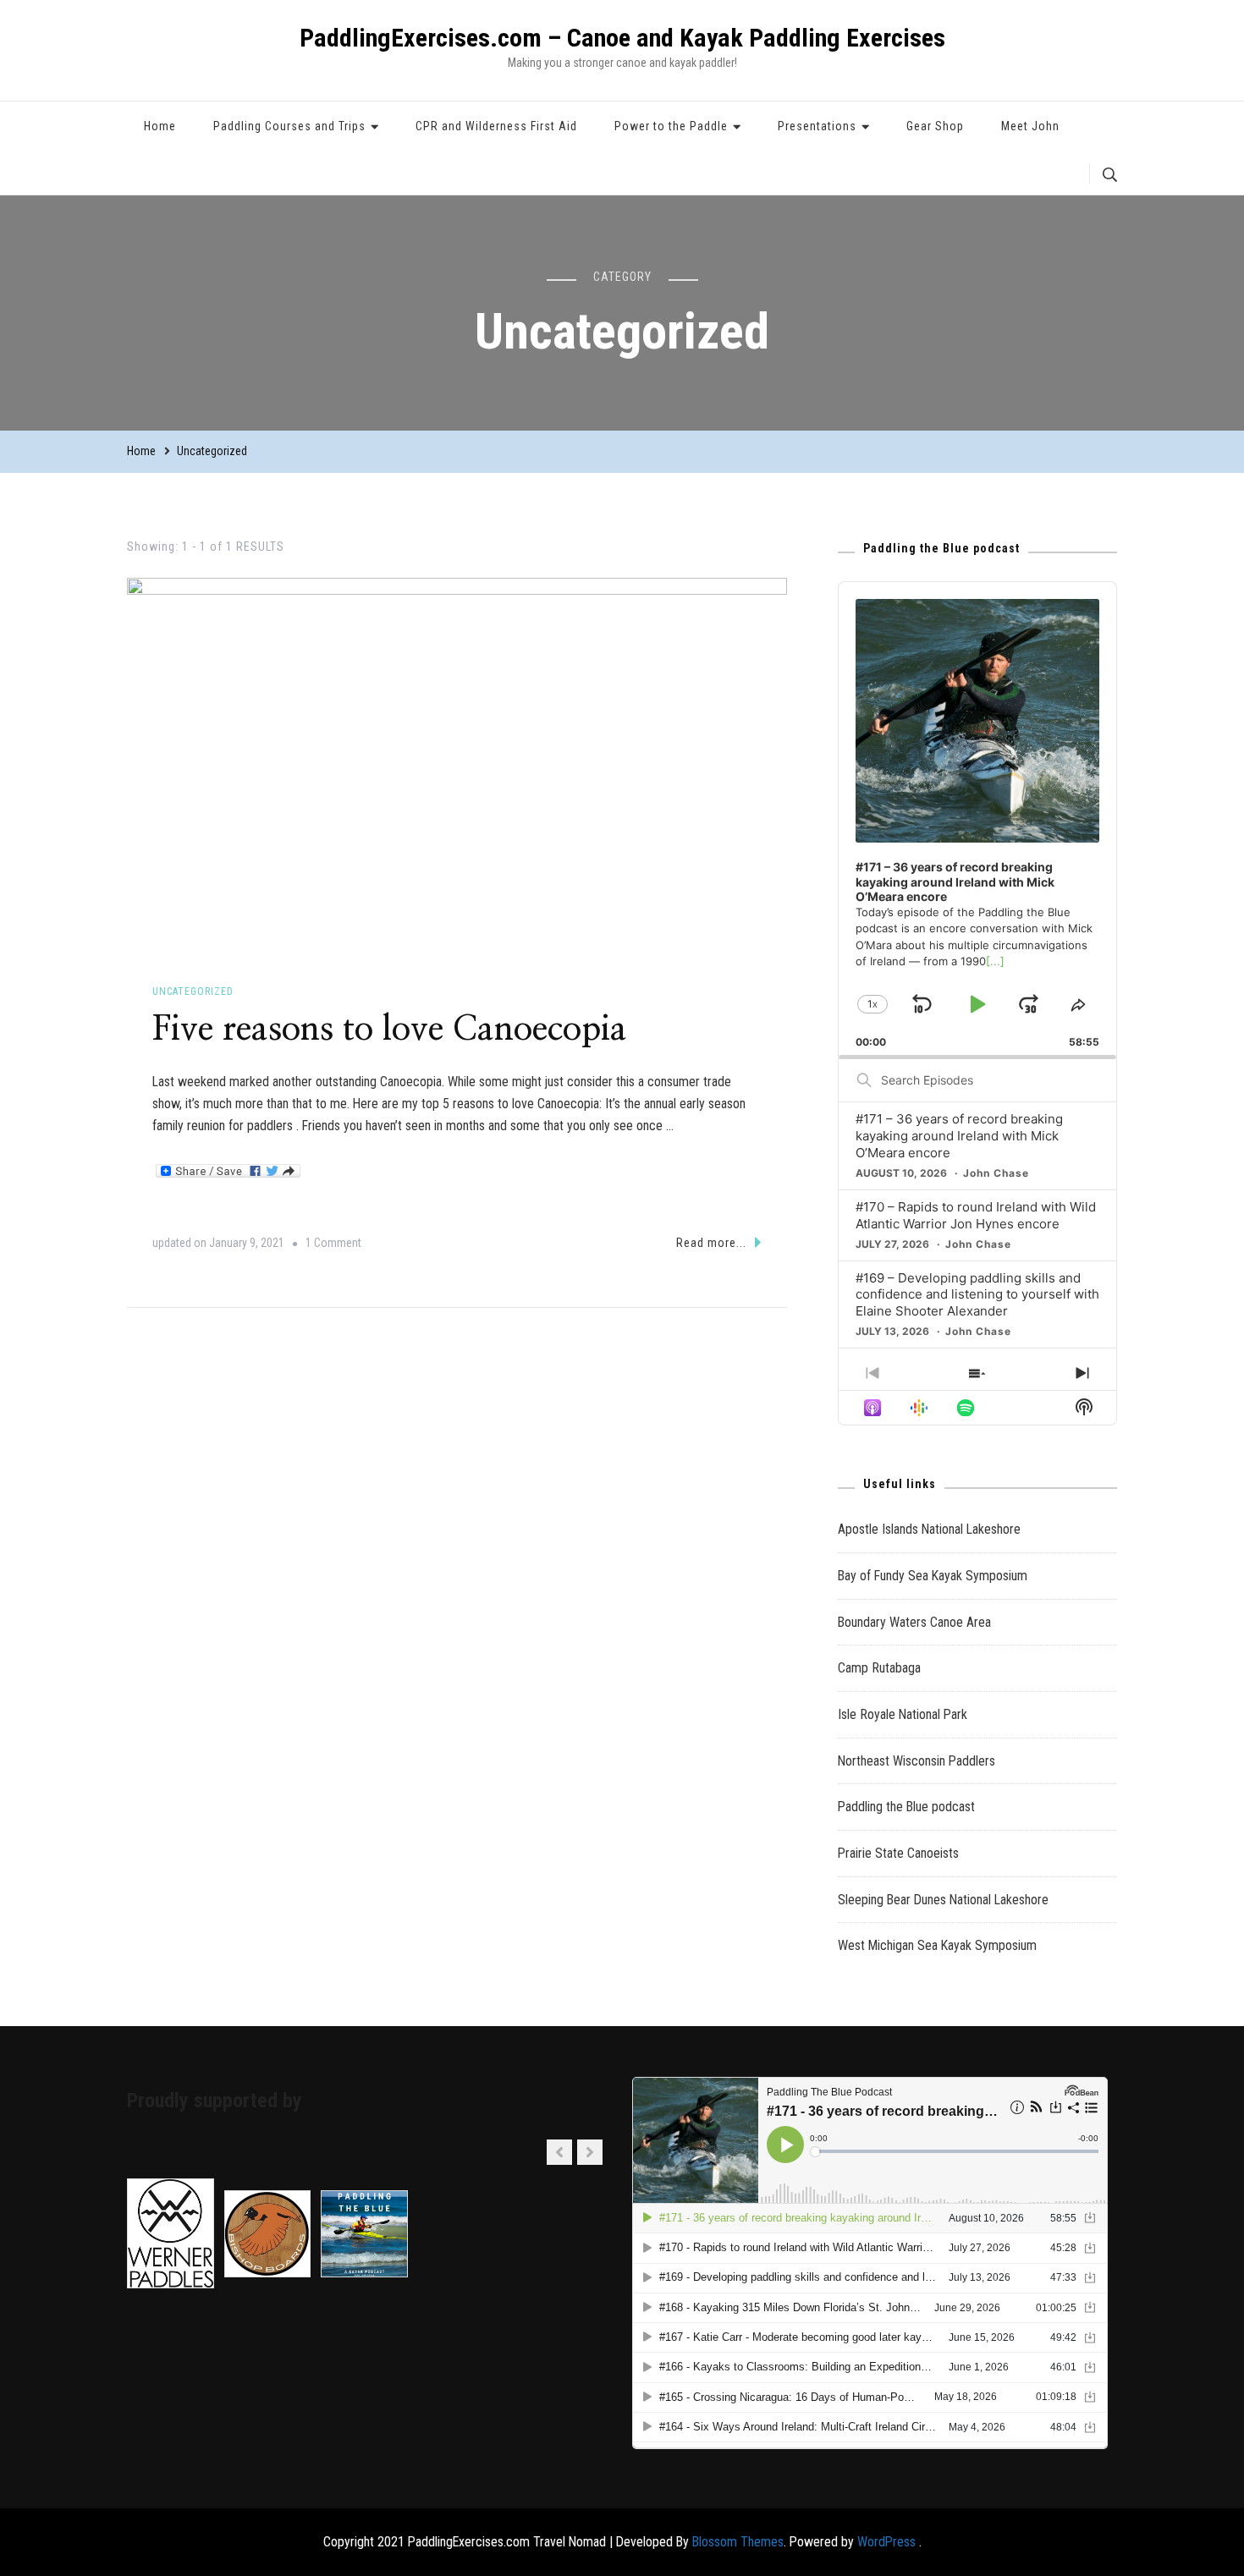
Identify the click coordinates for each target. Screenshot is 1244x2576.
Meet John (1030, 126)
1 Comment (333, 1246)
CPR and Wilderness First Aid (496, 126)
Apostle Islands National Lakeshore (929, 1529)
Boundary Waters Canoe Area (914, 1622)
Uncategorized (193, 991)
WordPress (886, 2542)
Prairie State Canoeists (898, 1853)
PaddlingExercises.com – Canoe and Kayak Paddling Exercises (622, 38)
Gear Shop (935, 126)
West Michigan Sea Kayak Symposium (937, 1945)
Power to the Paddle (671, 126)
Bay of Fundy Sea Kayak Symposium (933, 1576)
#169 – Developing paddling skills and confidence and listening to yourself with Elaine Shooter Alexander (977, 1295)
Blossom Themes (738, 2542)
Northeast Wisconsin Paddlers (916, 1761)
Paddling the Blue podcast (906, 1807)
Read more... (711, 1243)
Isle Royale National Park (903, 1714)
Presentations (817, 126)
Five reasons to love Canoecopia (390, 1030)
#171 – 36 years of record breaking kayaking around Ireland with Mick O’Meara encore (959, 1136)
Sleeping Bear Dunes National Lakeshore (943, 1900)
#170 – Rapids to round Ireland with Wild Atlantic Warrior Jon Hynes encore (976, 1215)
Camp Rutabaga (879, 1668)
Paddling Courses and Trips (289, 126)
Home (160, 126)
